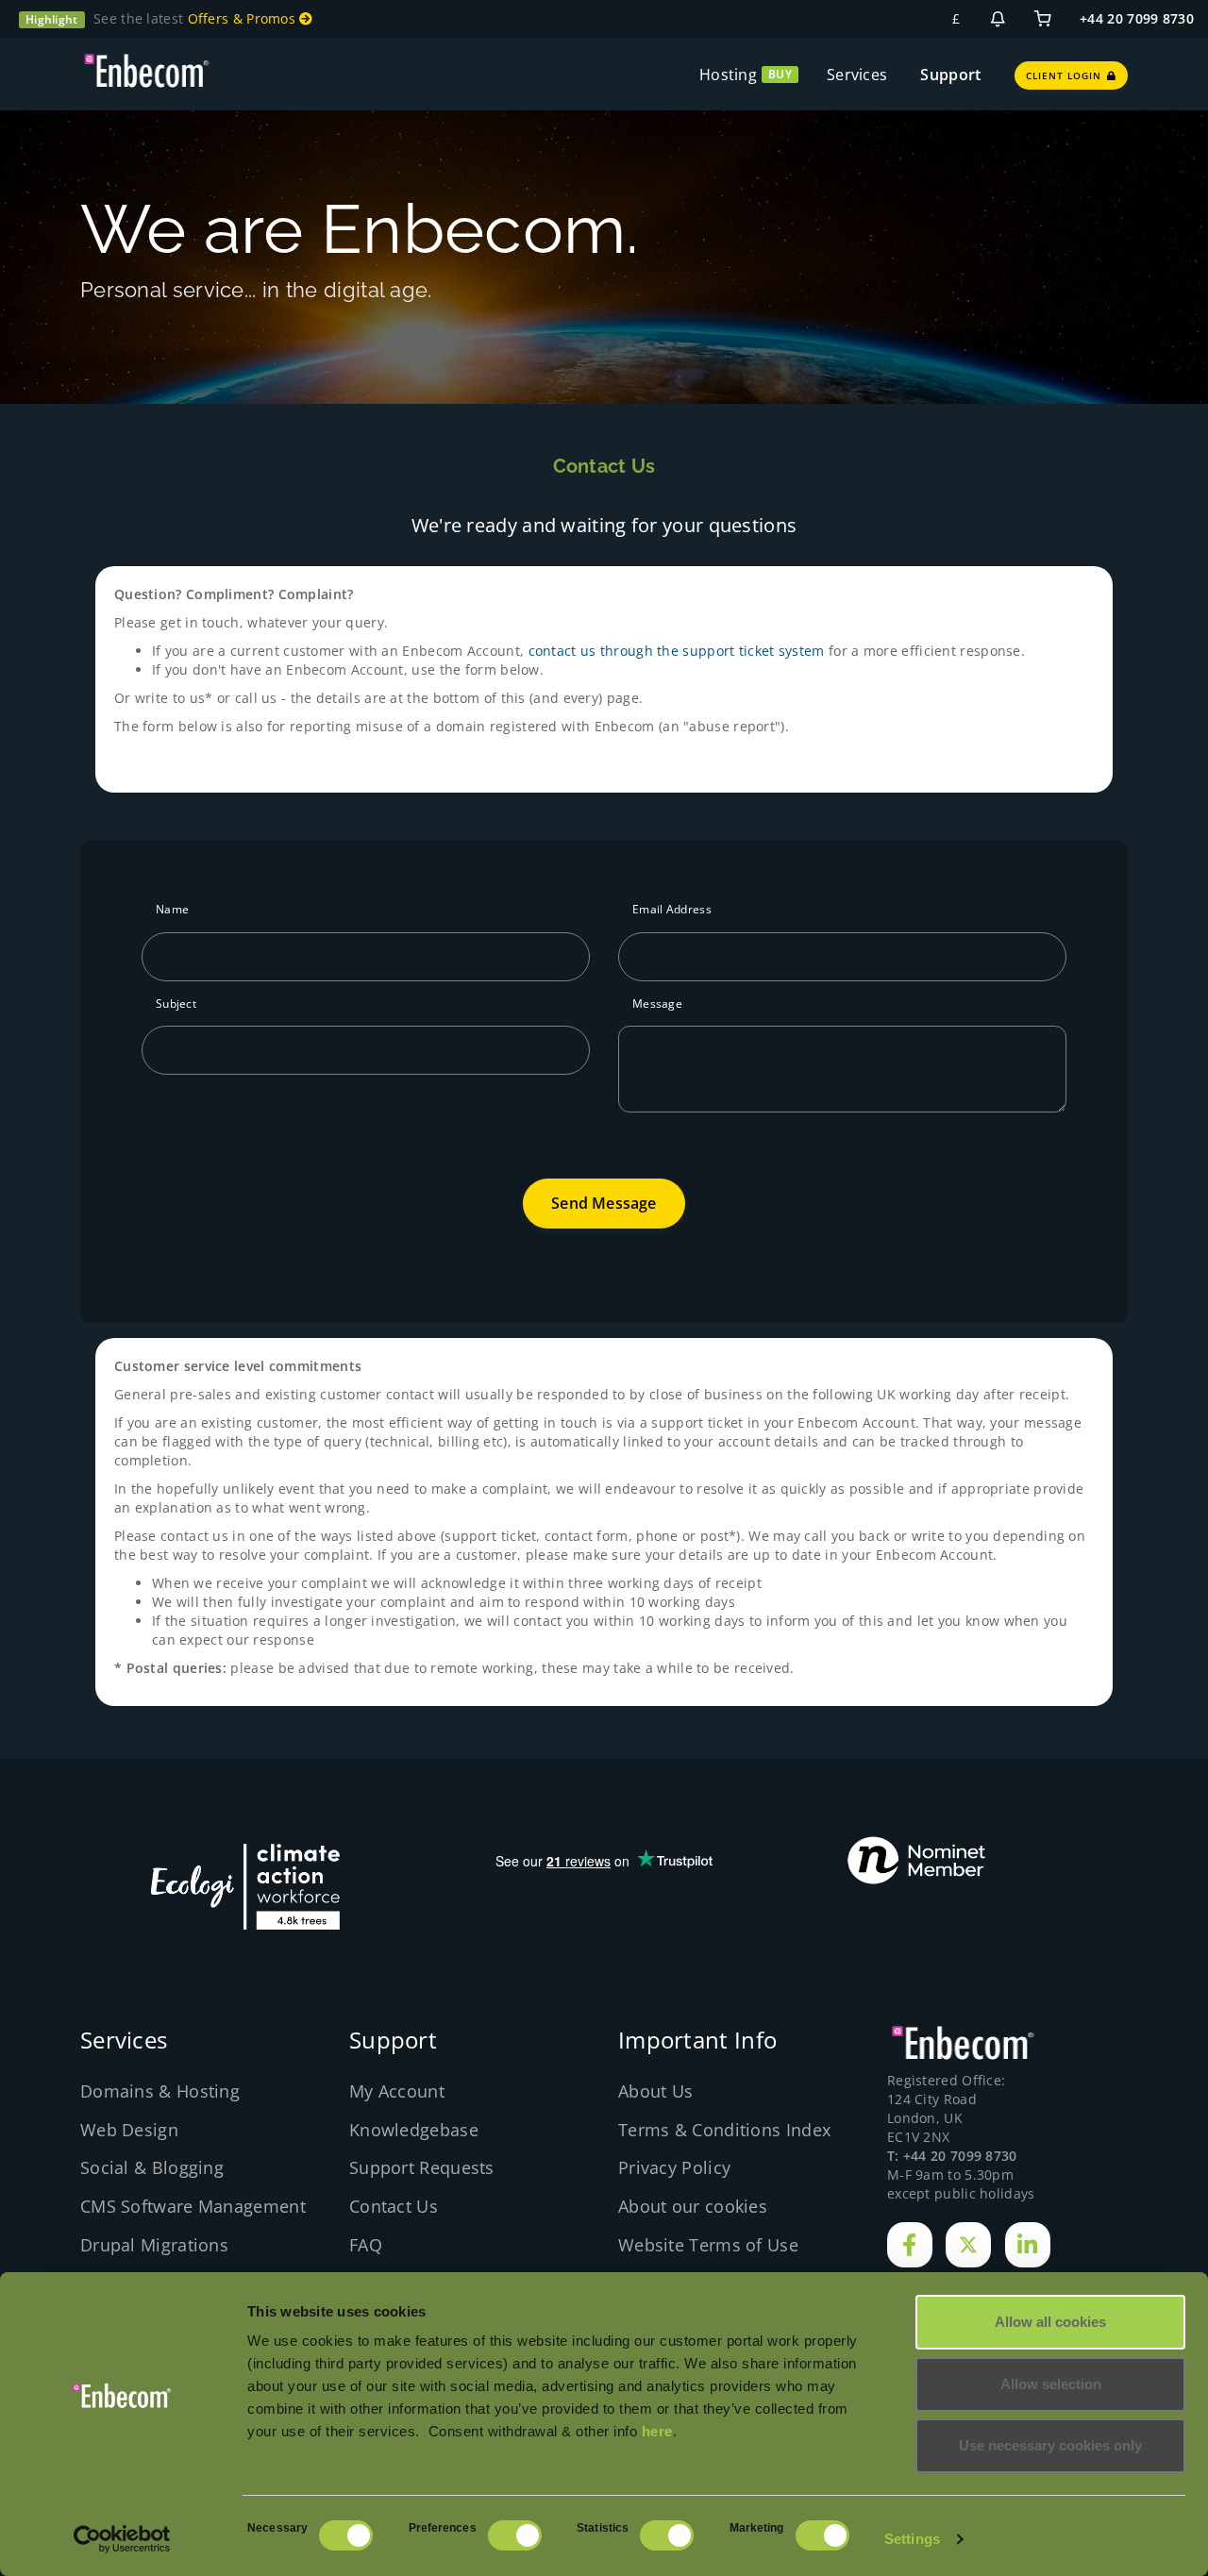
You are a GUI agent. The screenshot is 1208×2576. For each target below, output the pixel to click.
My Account (397, 2091)
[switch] (515, 2535)
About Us (655, 2091)
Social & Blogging (152, 2167)
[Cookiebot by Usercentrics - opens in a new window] (122, 2539)
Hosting (728, 75)
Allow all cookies (1050, 2322)
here (657, 2431)
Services (857, 75)
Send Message (604, 1203)
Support (950, 75)
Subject (176, 1004)
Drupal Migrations (154, 2245)
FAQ (366, 2245)
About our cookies (693, 2206)
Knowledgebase (414, 2130)
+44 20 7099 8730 (1137, 18)
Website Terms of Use (708, 2245)
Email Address (672, 909)
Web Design (129, 2130)
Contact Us (394, 2206)
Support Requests (422, 2167)
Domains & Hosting (160, 2091)
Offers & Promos (244, 18)
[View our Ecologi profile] (245, 1887)
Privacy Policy (674, 2167)
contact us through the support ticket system (677, 651)
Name (172, 909)
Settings (912, 2539)
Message (657, 1004)
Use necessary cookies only (1050, 2445)
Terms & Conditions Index (724, 2130)
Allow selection (1051, 2384)
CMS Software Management (193, 2206)
